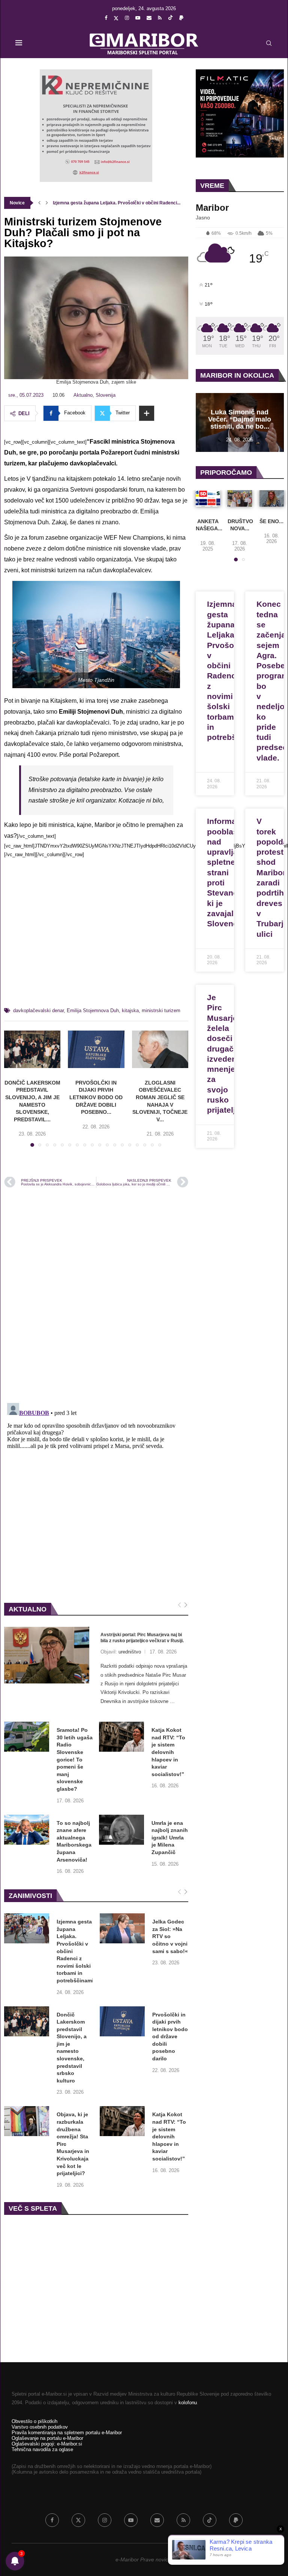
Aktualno (83, 395)
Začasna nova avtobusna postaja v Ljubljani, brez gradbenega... (120, 203)
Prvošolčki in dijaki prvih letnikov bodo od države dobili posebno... (96, 1097)
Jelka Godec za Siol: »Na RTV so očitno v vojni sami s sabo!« (170, 1936)
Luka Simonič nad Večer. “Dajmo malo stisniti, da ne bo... (240, 419)
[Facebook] (106, 18)
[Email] (149, 18)
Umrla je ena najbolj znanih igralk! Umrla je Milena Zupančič (170, 1838)
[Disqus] (96, 1295)
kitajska (130, 1010)
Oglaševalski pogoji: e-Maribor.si (47, 2444)
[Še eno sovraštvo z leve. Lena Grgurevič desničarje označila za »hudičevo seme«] (272, 498)
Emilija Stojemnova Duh (93, 1010)
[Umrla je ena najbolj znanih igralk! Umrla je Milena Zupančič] (121, 1830)
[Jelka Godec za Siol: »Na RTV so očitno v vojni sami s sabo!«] (122, 1928)
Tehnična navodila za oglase (42, 2449)
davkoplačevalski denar (38, 1010)
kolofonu (188, 2403)
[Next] (186, 1605)
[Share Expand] (147, 413)
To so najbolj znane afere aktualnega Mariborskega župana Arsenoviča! (74, 1841)
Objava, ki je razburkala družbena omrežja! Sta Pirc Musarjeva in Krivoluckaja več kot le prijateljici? (73, 2144)
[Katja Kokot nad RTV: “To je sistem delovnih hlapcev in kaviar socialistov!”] (121, 1737)
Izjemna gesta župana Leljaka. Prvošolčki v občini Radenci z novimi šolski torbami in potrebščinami (75, 1951)
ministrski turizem (161, 1010)
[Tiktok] (170, 18)
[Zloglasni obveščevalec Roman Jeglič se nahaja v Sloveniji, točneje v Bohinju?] (160, 1049)
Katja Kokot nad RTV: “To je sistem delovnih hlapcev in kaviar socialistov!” (168, 1752)
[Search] (269, 43)
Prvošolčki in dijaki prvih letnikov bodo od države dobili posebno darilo (170, 2037)
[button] (39, 203)
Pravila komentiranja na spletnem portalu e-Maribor (67, 2433)
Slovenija (106, 395)
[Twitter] (116, 18)
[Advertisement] (96, 936)
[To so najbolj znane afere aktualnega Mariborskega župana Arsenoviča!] (27, 1830)
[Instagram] (127, 18)
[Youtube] (138, 18)
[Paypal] (181, 18)
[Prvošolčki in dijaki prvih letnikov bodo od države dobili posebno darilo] (96, 1049)
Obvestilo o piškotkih (34, 2421)
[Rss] (160, 18)
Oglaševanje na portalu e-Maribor (47, 2438)
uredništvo (130, 1652)
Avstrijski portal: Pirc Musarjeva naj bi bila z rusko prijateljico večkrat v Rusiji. (142, 1638)
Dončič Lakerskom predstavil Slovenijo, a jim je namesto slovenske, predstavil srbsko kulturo (72, 2048)
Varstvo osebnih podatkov (40, 2427)
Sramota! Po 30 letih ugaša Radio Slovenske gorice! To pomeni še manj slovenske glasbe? (75, 1759)
